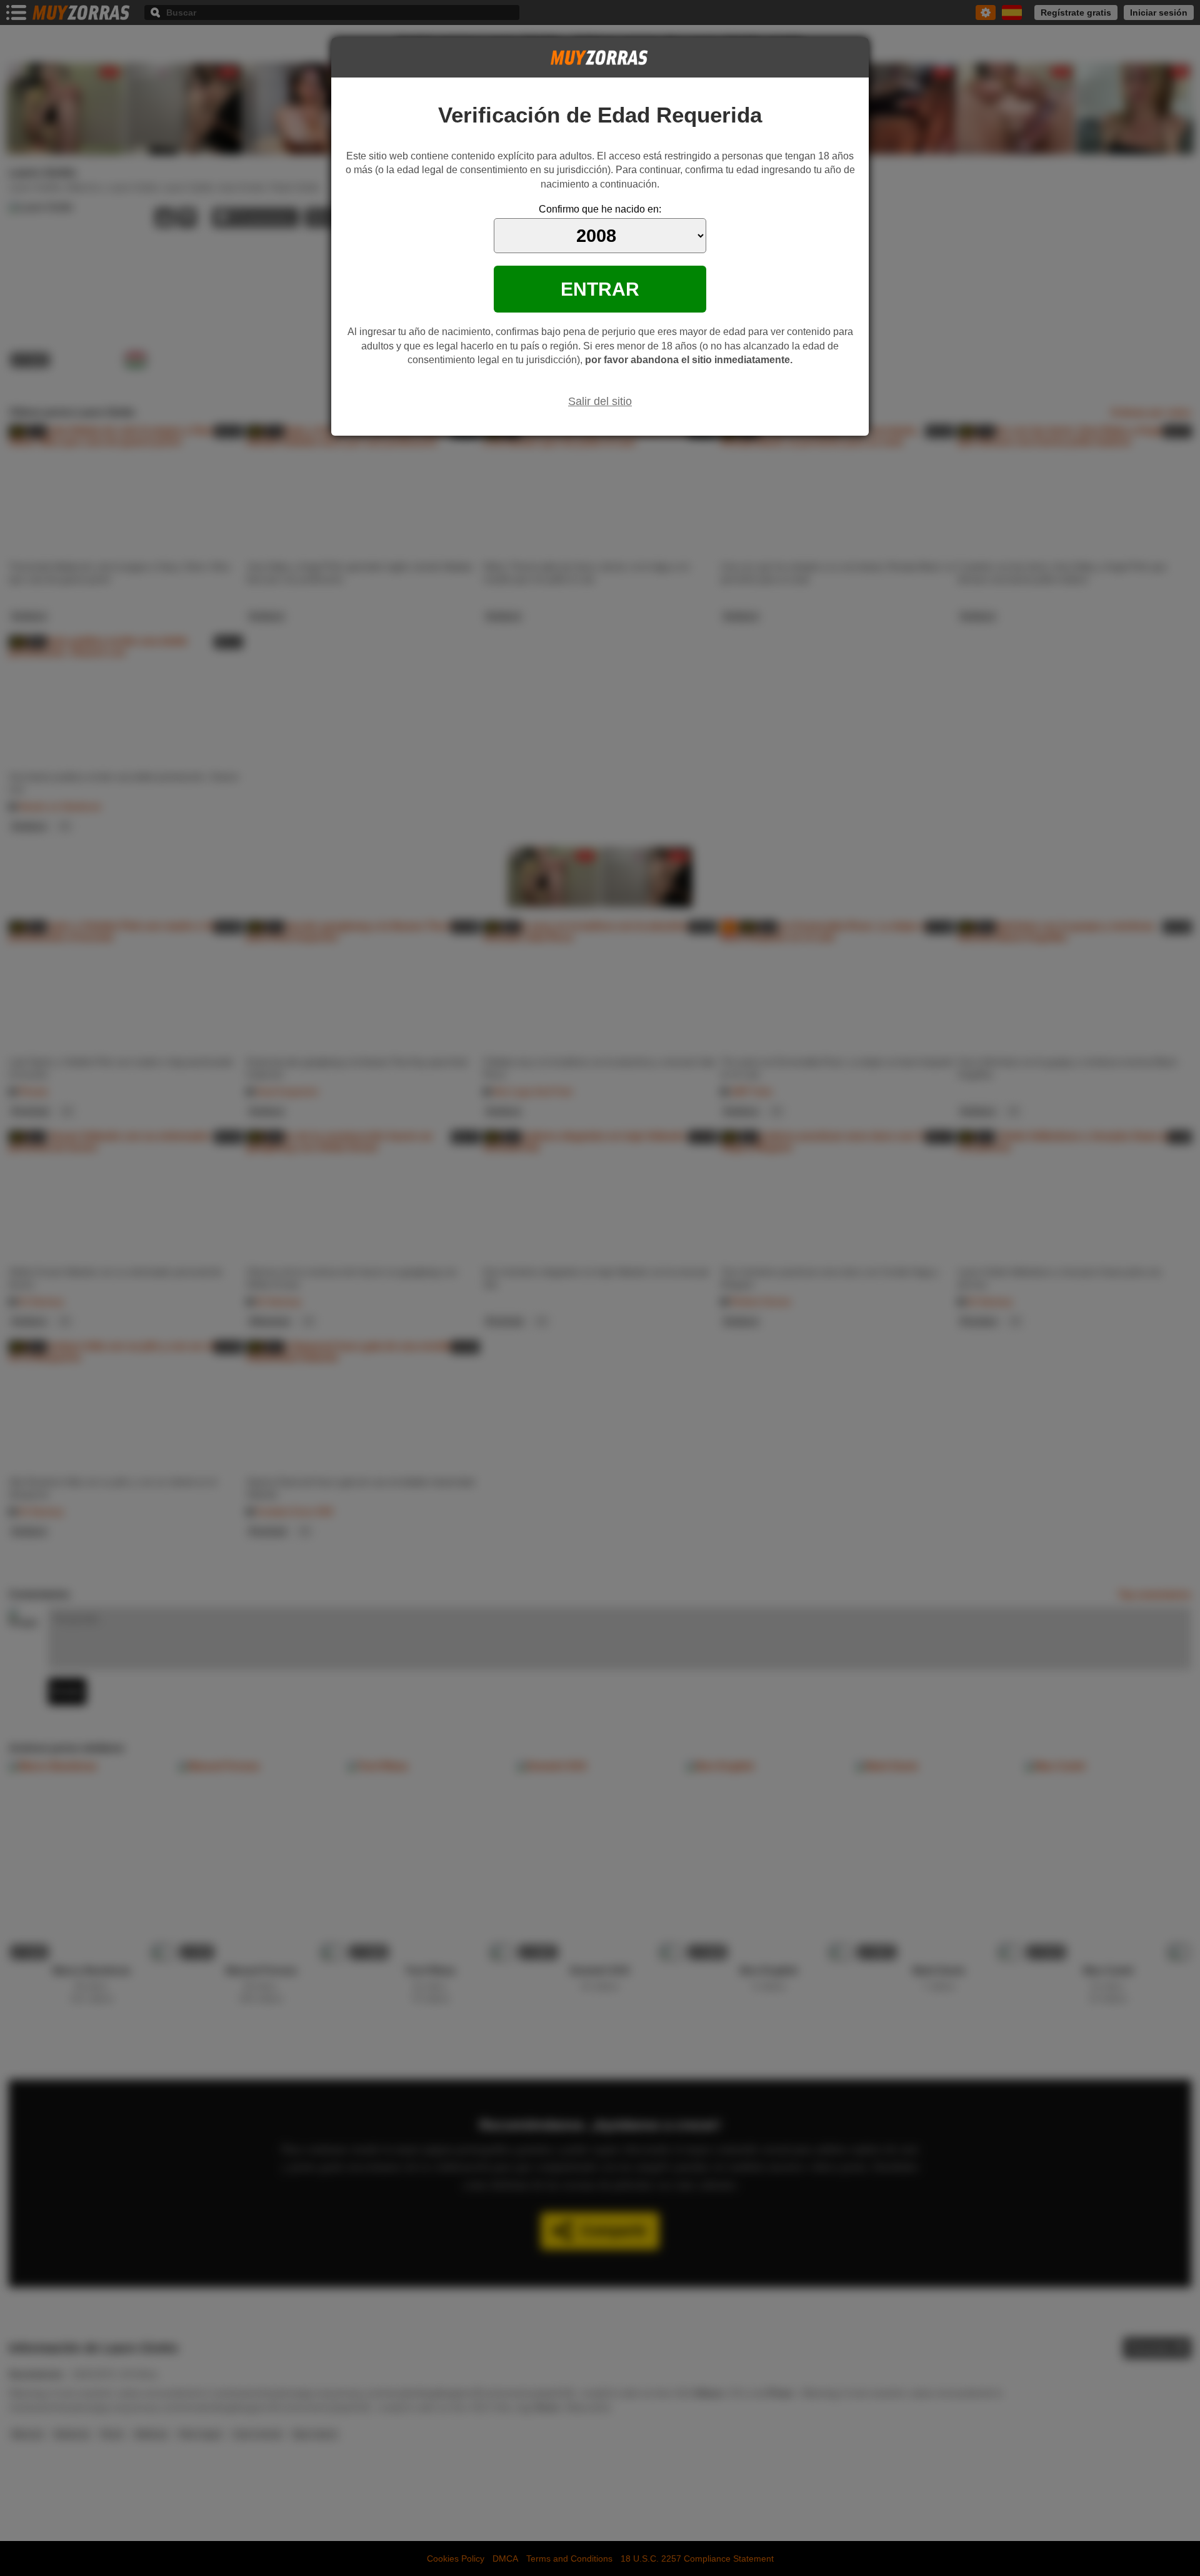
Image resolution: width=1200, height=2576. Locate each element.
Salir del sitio (600, 401)
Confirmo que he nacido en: (600, 209)
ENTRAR (600, 289)
